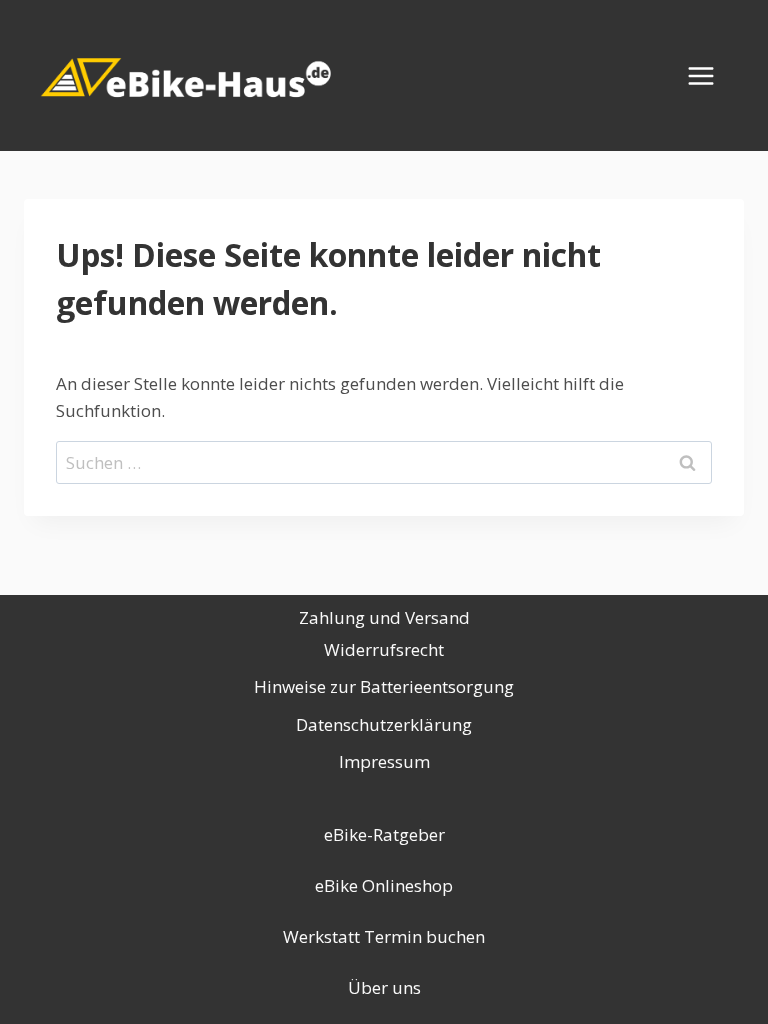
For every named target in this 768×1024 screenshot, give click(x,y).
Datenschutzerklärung (384, 724)
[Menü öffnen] (711, 75)
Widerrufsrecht (384, 649)
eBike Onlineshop (384, 885)
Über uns (384, 987)
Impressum (384, 761)
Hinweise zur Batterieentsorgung (384, 686)
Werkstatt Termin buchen (384, 936)
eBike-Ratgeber (384, 834)
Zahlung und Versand (384, 617)
